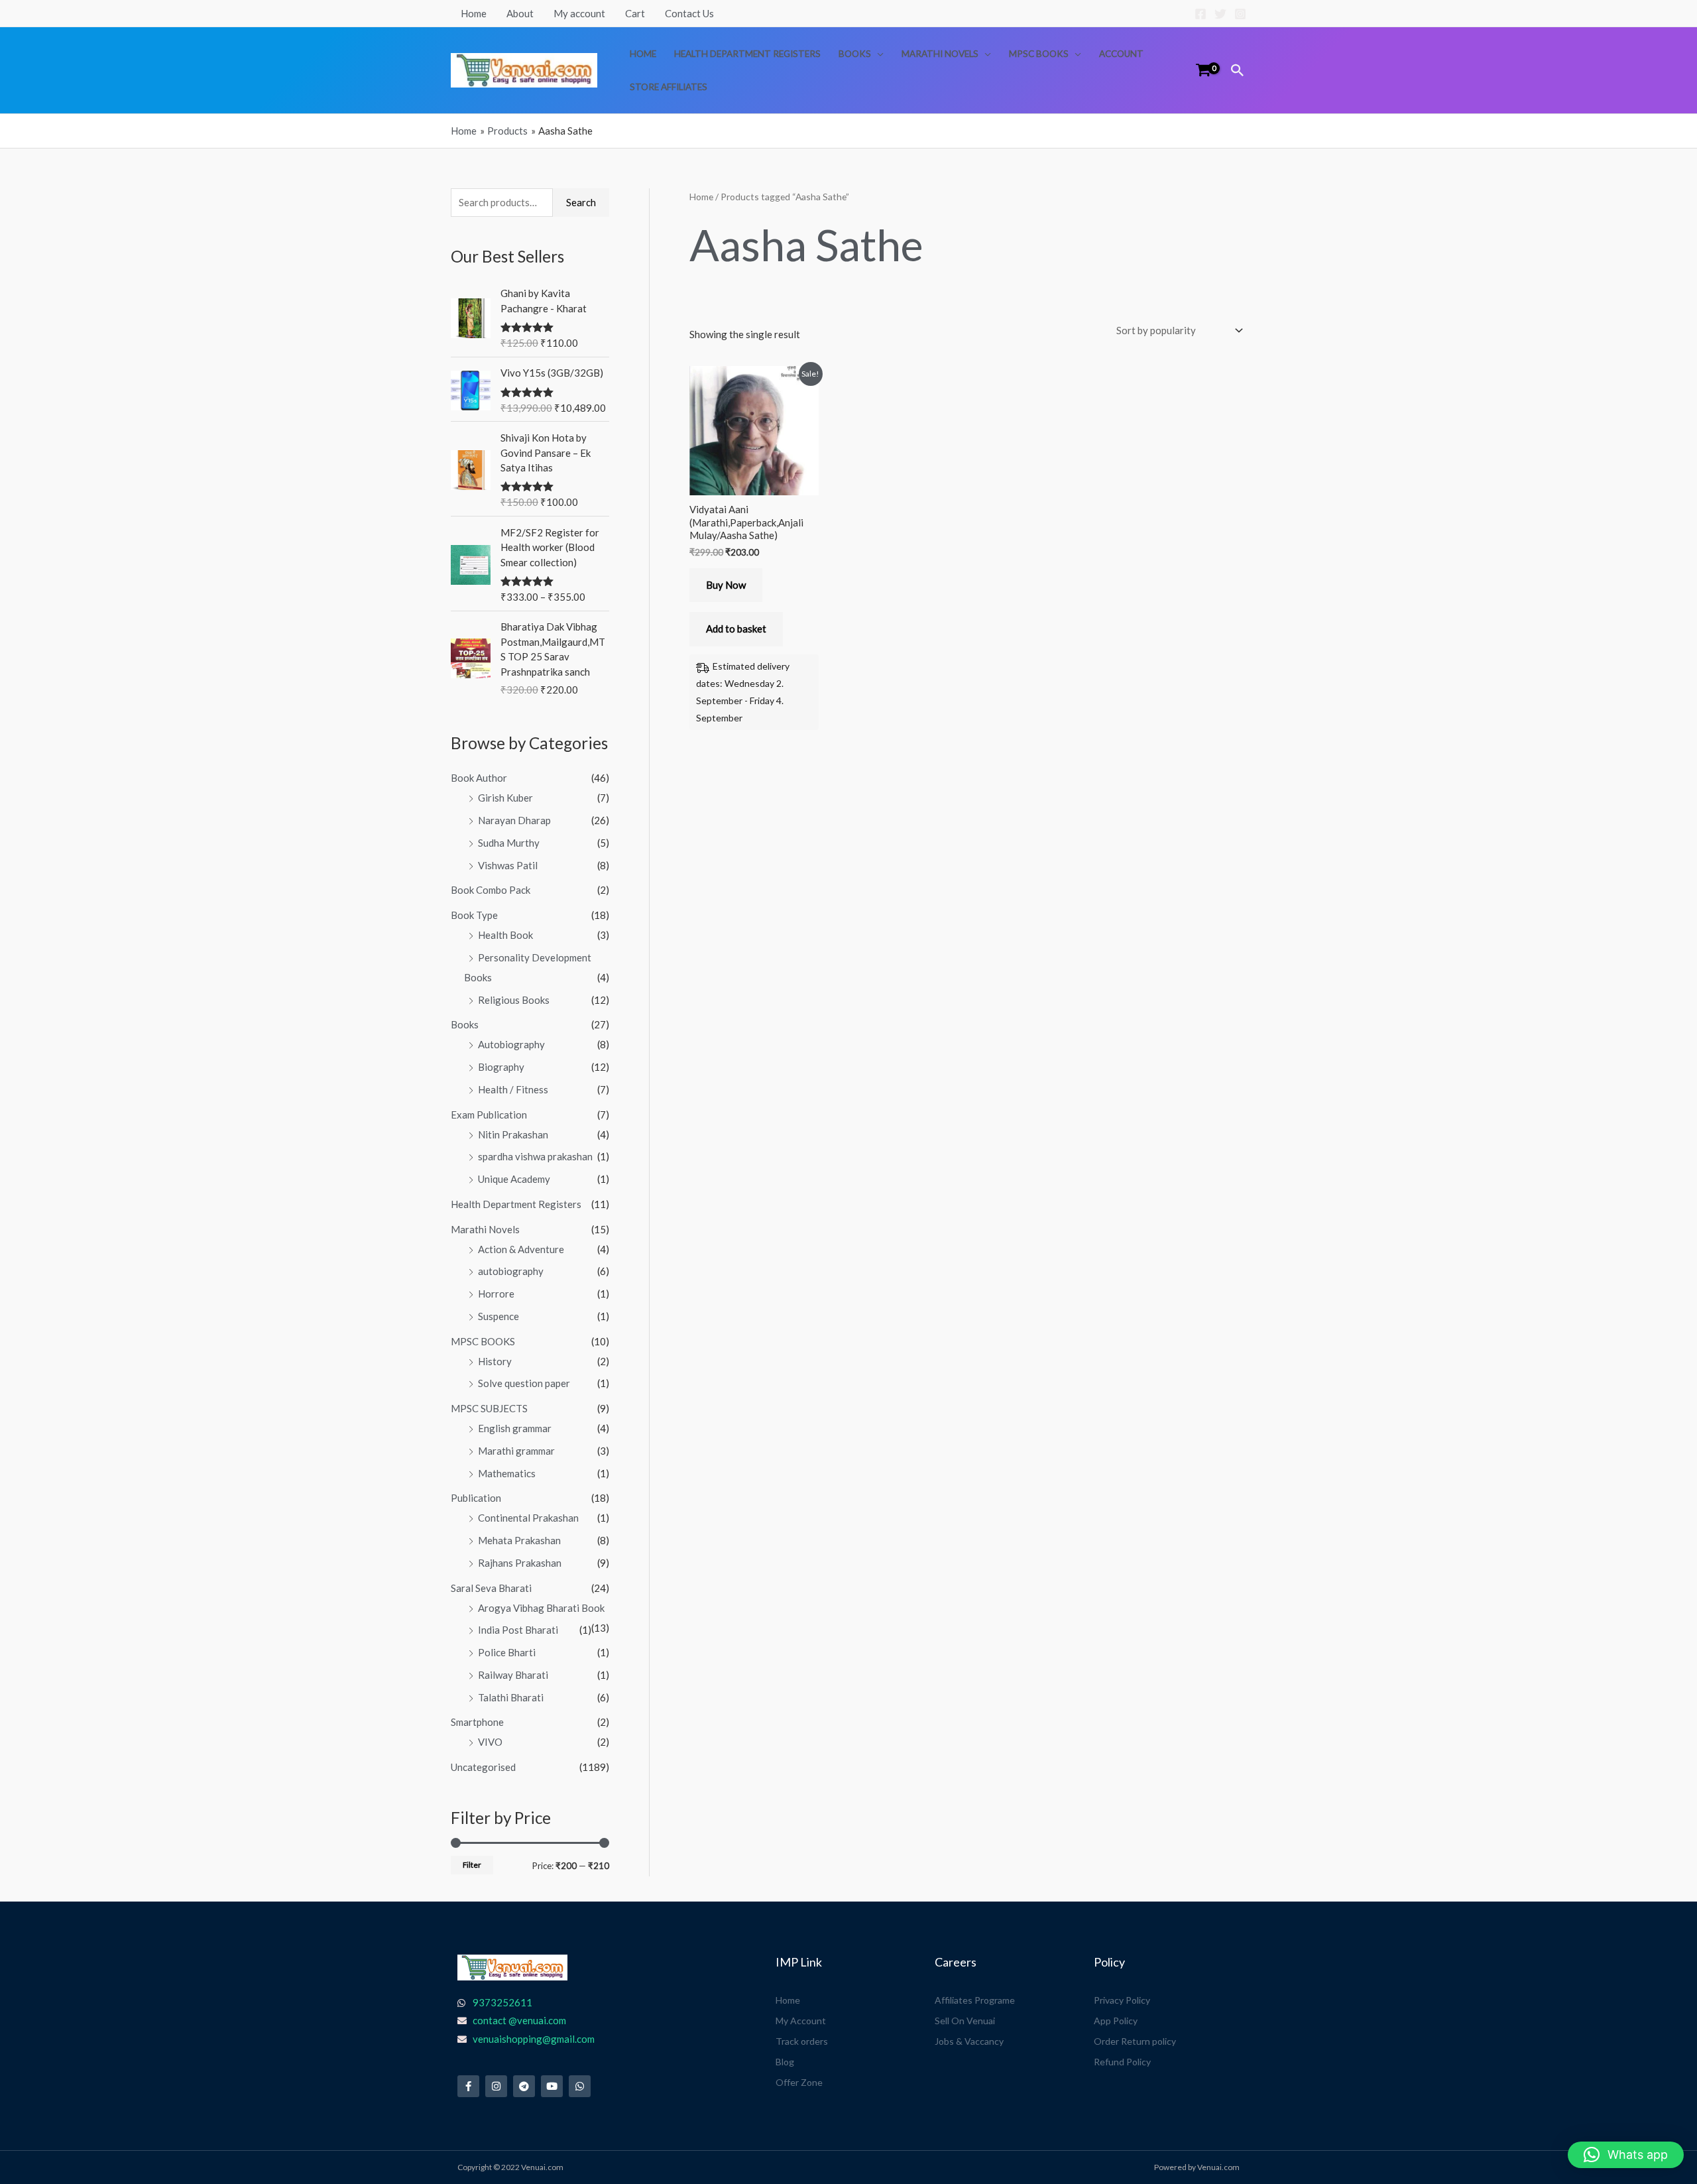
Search (581, 202)
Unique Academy (514, 1179)
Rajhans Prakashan (520, 1563)
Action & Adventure (521, 1249)
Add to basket (736, 629)
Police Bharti (507, 1652)
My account (579, 13)
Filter (472, 1865)
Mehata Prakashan (519, 1540)
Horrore (496, 1294)
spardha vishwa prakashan (535, 1156)
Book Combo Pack (491, 890)
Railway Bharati (513, 1675)
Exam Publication (489, 1115)
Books (855, 54)
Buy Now (726, 585)
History (495, 1361)
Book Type (474, 915)
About (520, 13)
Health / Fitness (513, 1089)
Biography (501, 1067)
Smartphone (477, 1722)
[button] (1238, 70)
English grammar (515, 1428)
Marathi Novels (940, 54)
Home (474, 13)
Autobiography (511, 1044)
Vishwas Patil (508, 865)
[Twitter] (1220, 14)
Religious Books (514, 1000)
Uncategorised (483, 1767)
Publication (476, 1498)
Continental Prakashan (528, 1518)
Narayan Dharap (514, 820)
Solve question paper (524, 1383)
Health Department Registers (747, 54)
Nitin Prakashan (513, 1134)
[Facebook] (1200, 14)
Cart (635, 13)
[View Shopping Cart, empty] (1203, 70)
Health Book (505, 935)
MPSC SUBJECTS (489, 1408)
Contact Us (689, 13)
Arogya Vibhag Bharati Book (541, 1608)
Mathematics (507, 1473)
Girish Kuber (505, 798)
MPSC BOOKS (1039, 54)
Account (1121, 54)
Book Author (479, 778)
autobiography (511, 1271)
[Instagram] (1240, 14)
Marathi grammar (516, 1451)
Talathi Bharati (511, 1697)
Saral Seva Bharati (491, 1588)
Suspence (498, 1316)
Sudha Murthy (509, 843)
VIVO (490, 1742)
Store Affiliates (669, 87)
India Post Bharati (518, 1630)
